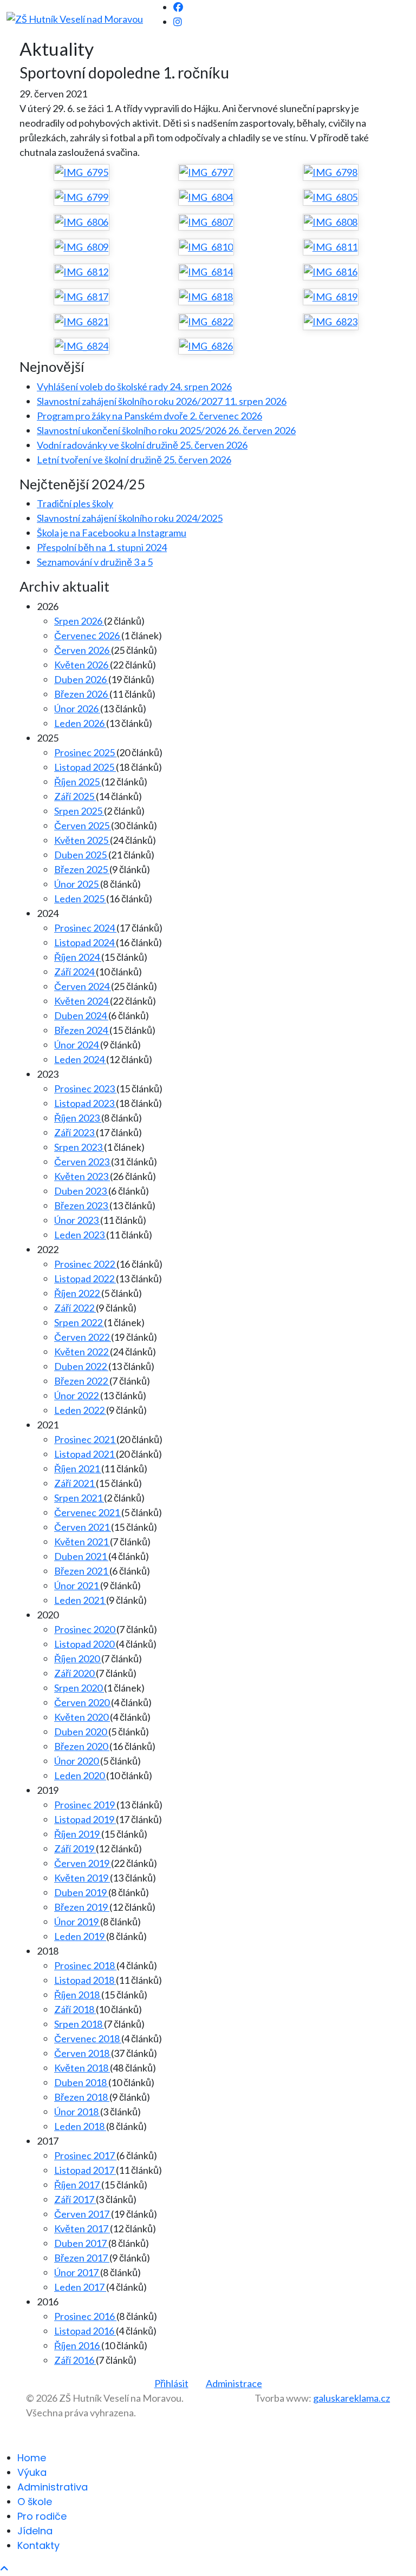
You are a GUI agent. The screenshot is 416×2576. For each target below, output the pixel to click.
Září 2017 (75, 2199)
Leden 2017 (80, 2287)
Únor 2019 (77, 1922)
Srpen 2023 (79, 1147)
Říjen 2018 (78, 1995)
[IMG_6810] (206, 247)
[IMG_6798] (331, 172)
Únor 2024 (77, 1045)
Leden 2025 (80, 899)
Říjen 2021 (78, 1469)
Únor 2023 (77, 1220)
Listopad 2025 (85, 767)
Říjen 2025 (78, 782)
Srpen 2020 (79, 1688)
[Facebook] (178, 7)
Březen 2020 (82, 1746)
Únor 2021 (77, 1585)
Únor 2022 (77, 1395)
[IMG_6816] (331, 272)
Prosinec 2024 (85, 928)
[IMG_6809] (82, 247)
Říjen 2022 (78, 1293)
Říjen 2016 (78, 2345)
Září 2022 (75, 1308)
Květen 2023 (82, 1176)
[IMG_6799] (82, 197)
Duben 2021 (81, 1556)
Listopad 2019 (85, 1819)
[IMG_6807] (206, 222)
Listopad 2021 (85, 1454)
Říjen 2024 (78, 957)
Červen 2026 (83, 650)
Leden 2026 (80, 723)
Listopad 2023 (85, 1103)
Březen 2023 (82, 1205)
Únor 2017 (77, 2272)
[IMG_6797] (206, 172)
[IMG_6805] (331, 197)
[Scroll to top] (4, 2568)
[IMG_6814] (206, 272)
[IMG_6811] (331, 247)
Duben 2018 (81, 2082)
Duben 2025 (81, 855)
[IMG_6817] (82, 297)
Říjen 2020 (78, 1659)
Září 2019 (75, 1849)
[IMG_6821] (82, 322)
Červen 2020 (83, 1702)
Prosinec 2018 (85, 1965)
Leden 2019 (80, 1936)
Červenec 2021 (88, 1512)
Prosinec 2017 (85, 2155)
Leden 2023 (80, 1235)
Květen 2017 (82, 2228)
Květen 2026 (82, 665)
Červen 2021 (83, 1527)
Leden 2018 (80, 2126)
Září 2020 (75, 1673)
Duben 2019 (81, 1892)
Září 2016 (75, 2360)
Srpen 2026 (79, 621)
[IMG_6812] (82, 272)
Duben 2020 (81, 1732)
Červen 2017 (83, 2214)
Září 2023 (75, 1132)
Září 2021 (75, 1483)
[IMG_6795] (82, 172)
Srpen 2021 (79, 1498)
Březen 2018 (82, 2097)
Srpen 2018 (79, 2024)
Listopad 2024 (85, 942)
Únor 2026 (77, 709)
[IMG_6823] (331, 322)
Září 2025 (75, 796)
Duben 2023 (81, 1191)
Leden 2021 (80, 1600)
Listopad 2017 (85, 2170)
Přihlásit (171, 2383)
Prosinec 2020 (85, 1629)
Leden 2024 (80, 1059)
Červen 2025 (83, 825)
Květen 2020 (82, 1717)
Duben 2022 (81, 1366)
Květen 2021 (82, 1542)
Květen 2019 (82, 1878)
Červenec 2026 (88, 635)
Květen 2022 (82, 1352)
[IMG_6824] (82, 346)
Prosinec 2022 (85, 1264)
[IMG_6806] (82, 222)
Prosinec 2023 (85, 1089)
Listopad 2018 (85, 1980)
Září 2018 (75, 2009)
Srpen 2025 (79, 811)
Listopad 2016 (85, 2331)
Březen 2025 (82, 869)
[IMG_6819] (331, 297)
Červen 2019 (83, 1863)
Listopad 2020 (85, 1644)
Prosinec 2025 (85, 752)
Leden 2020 (80, 1775)
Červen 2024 (83, 986)
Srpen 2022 (79, 1322)
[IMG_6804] (206, 197)
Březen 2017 (82, 2258)
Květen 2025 (82, 840)
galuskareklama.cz (352, 2398)
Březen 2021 (82, 1571)
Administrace (234, 2383)
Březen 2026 (82, 694)
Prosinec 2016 (85, 2316)
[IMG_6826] (206, 346)
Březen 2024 (82, 1030)
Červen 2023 (83, 1162)
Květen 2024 (82, 1001)
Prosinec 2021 (85, 1439)
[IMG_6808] (331, 222)
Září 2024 (75, 972)
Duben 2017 (81, 2243)
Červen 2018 (83, 2053)
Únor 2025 (77, 884)
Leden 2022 (80, 1410)
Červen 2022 (83, 1337)
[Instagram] (178, 22)
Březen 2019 (82, 1907)
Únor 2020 (77, 1761)
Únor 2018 (77, 2112)
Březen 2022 (82, 1381)
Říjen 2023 (78, 1118)
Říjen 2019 (78, 1834)
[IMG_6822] (206, 322)
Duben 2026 (81, 679)
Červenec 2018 (88, 2038)
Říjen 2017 (78, 2185)
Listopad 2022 (85, 1279)
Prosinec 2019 (85, 1805)
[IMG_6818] (206, 297)
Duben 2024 (81, 1015)
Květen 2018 (82, 2068)
